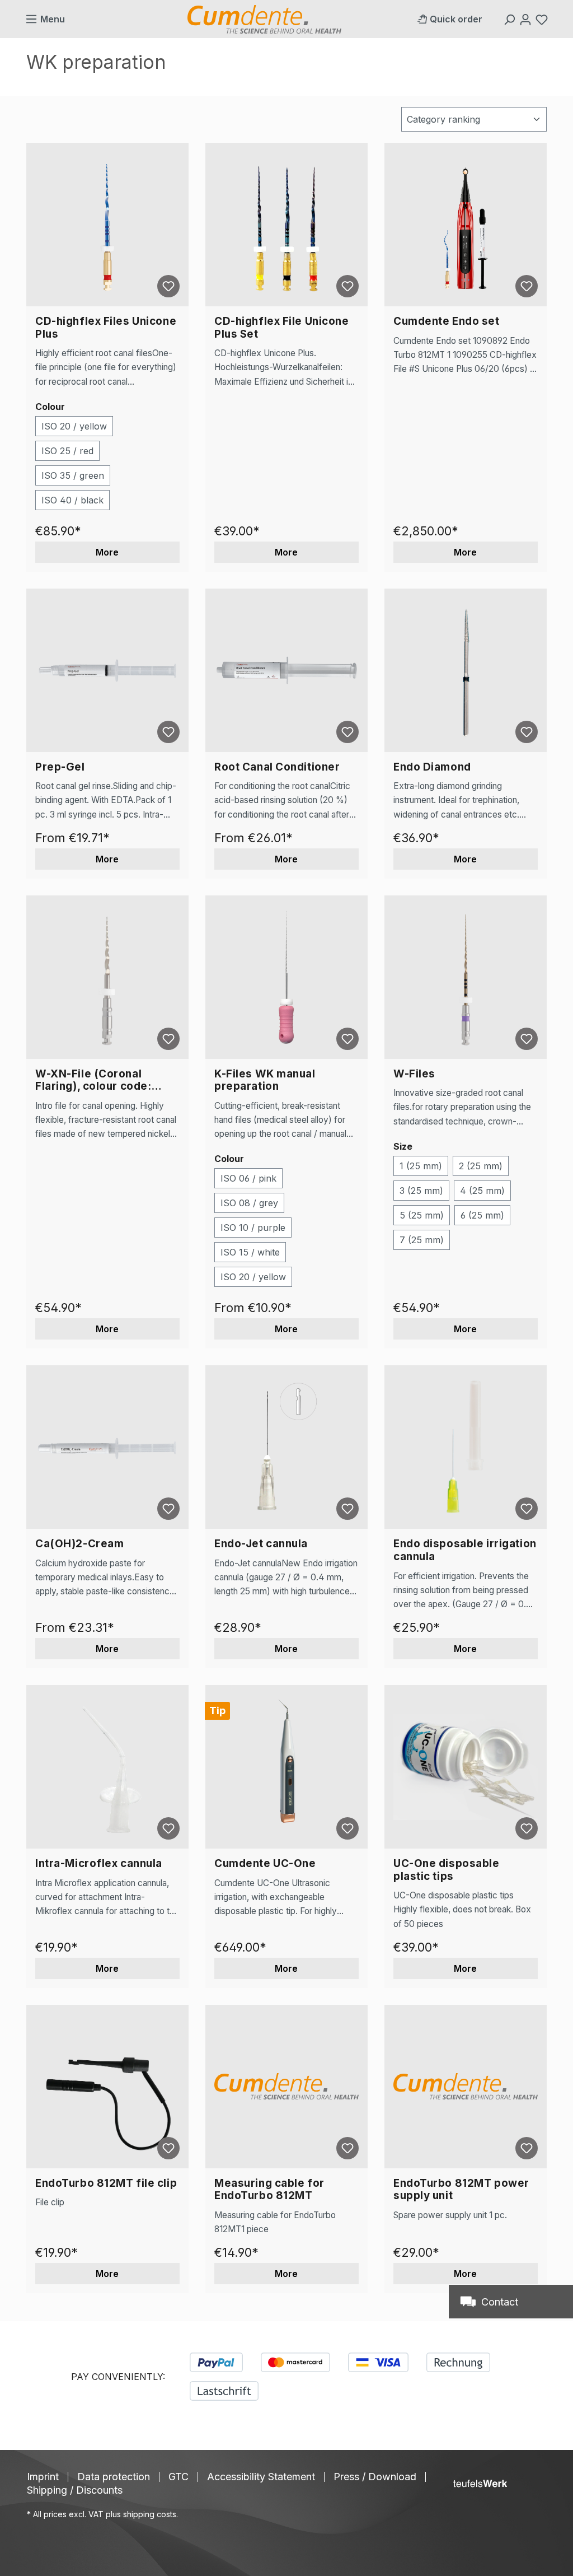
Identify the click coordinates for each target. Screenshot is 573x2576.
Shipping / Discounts (75, 2490)
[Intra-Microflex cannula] (107, 1767)
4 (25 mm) (482, 1191)
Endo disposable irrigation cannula (465, 1550)
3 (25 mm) (421, 1191)
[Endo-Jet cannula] (286, 1447)
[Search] (511, 19)
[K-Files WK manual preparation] (286, 977)
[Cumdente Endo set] (466, 225)
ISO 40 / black (72, 500)
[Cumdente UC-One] (286, 1767)
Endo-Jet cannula (261, 1544)
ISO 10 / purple (253, 1228)
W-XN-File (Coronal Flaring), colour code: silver (93, 1081)
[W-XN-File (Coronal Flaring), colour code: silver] (107, 977)
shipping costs (150, 2514)
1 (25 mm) (421, 1166)
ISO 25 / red (67, 451)
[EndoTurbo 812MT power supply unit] (466, 2087)
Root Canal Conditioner (277, 767)
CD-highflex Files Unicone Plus (106, 328)
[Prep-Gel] (107, 670)
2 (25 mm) (481, 1166)
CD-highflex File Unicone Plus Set (282, 328)
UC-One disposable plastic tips (447, 1870)
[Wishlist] (543, 19)
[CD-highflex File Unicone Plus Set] (286, 225)
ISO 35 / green (73, 475)
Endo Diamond (432, 767)
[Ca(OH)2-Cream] (107, 1447)
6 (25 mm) (482, 1215)
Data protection (114, 2477)
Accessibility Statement (261, 2477)
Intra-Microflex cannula (99, 1864)
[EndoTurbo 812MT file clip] (107, 2087)
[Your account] (527, 19)
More (107, 552)
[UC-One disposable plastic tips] (466, 1767)
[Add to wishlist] (168, 286)
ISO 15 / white (250, 1252)
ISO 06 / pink (248, 1178)
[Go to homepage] (264, 19)
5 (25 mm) (422, 1215)
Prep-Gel (60, 767)
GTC (179, 2477)
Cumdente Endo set (447, 321)
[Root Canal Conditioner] (286, 670)
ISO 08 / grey (249, 1203)
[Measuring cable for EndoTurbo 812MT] (286, 2087)
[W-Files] (466, 977)
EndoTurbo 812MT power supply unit (461, 2190)
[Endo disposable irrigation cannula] (466, 1447)
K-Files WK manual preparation (265, 1081)
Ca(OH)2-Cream (79, 1544)
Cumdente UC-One (265, 1864)
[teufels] (480, 2484)
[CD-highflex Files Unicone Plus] (107, 225)
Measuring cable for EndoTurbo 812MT (269, 2190)
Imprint (43, 2477)
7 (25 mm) (422, 1240)
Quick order (456, 19)
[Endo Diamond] (466, 670)
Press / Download (375, 2477)
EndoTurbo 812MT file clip (106, 2183)
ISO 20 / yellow (74, 426)
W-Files (414, 1074)
